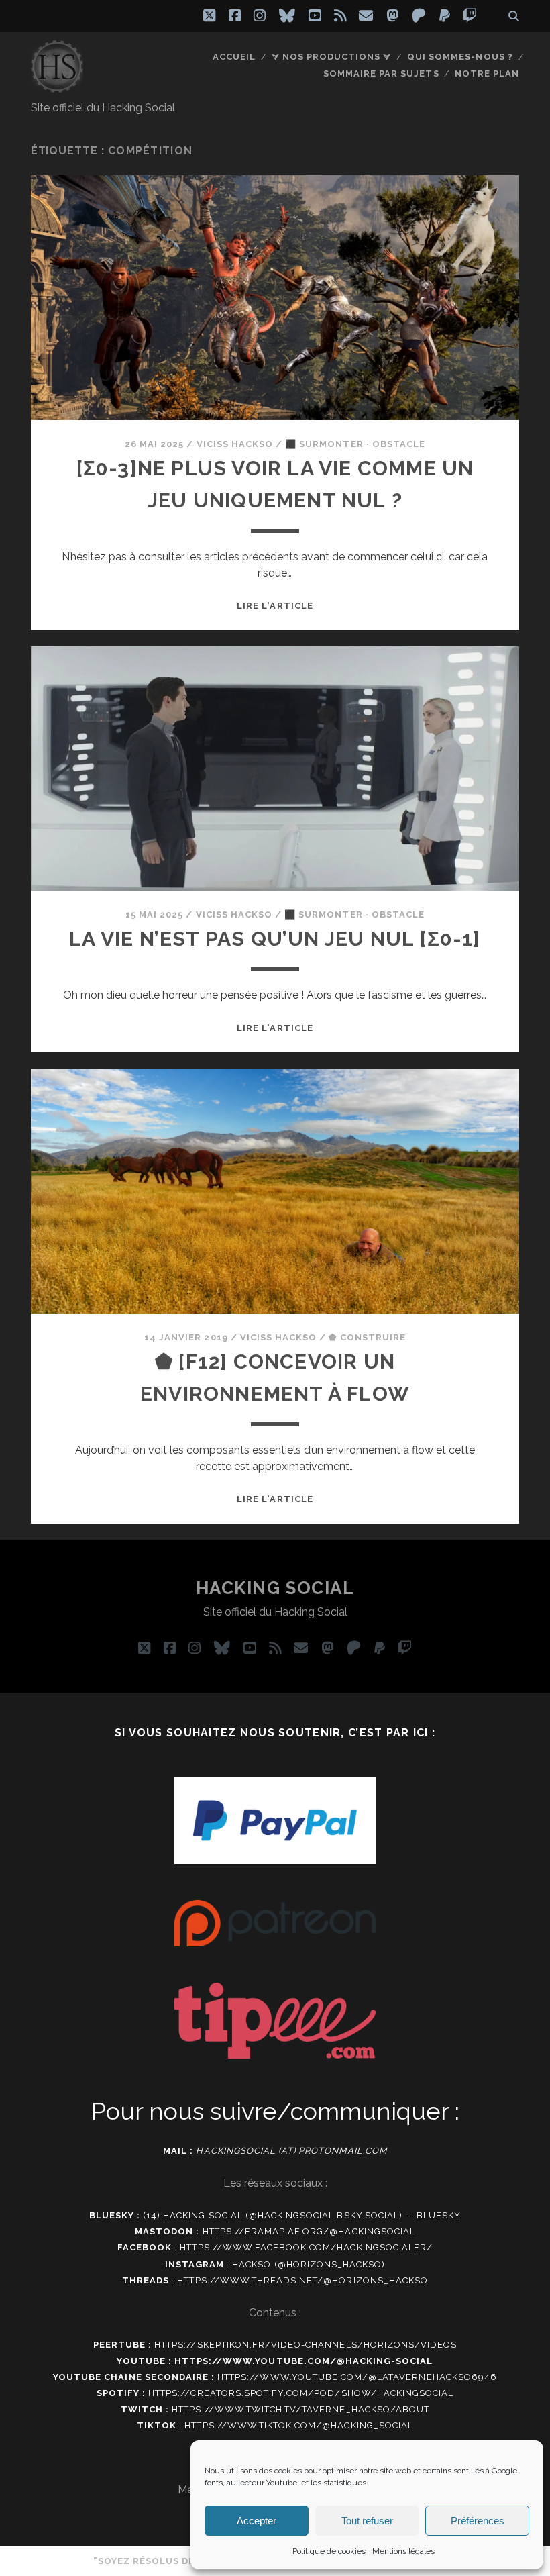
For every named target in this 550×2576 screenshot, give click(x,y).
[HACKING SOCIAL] (57, 87)
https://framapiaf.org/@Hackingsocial (309, 2231)
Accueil (234, 57)
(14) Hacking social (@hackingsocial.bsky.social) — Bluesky (302, 2215)
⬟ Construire (367, 1337)
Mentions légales (403, 2551)
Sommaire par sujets (381, 73)
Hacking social (275, 1588)
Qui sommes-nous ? (460, 57)
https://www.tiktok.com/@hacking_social (299, 2425)
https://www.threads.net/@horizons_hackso (302, 2280)
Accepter (257, 2521)
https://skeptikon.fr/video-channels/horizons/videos (306, 2345)
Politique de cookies (329, 2551)
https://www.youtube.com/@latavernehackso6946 (357, 2377)
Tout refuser (367, 2521)
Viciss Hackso (235, 444)
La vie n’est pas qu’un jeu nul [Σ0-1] (275, 939)
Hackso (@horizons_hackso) (309, 2264)
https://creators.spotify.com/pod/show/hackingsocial (301, 2393)
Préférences (478, 2521)
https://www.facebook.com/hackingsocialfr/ (306, 2247)
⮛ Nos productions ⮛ (332, 57)
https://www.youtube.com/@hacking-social (304, 2361)
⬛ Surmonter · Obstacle (355, 444)
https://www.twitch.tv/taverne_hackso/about (300, 2409)
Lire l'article (275, 606)
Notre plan (487, 73)
